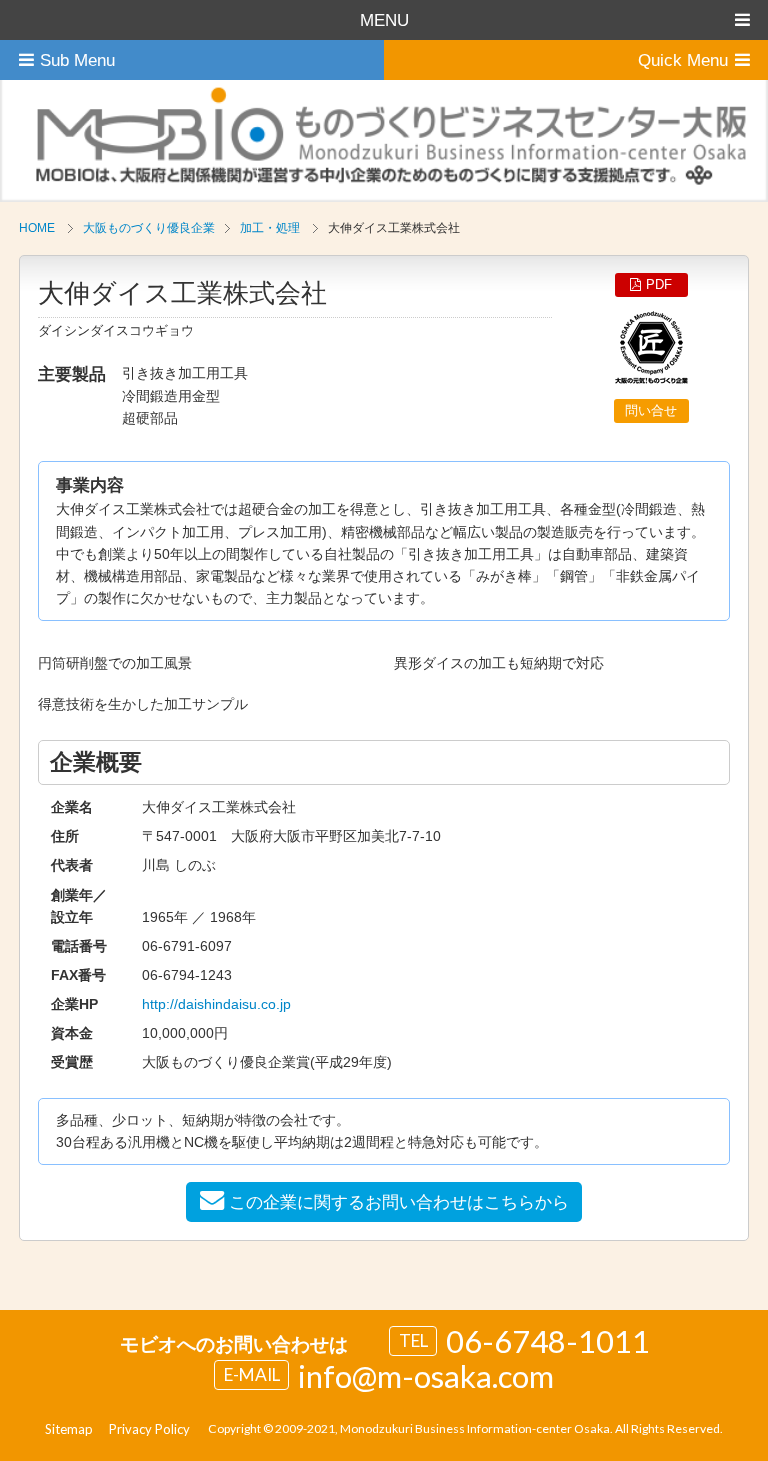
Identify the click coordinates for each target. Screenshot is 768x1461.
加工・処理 (270, 228)
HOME (37, 228)
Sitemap (69, 1429)
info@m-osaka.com (426, 1376)
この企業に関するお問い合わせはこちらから (399, 1202)
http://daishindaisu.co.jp (216, 1004)
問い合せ (651, 410)
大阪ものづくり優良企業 (149, 228)
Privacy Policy (149, 1429)
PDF (659, 284)
